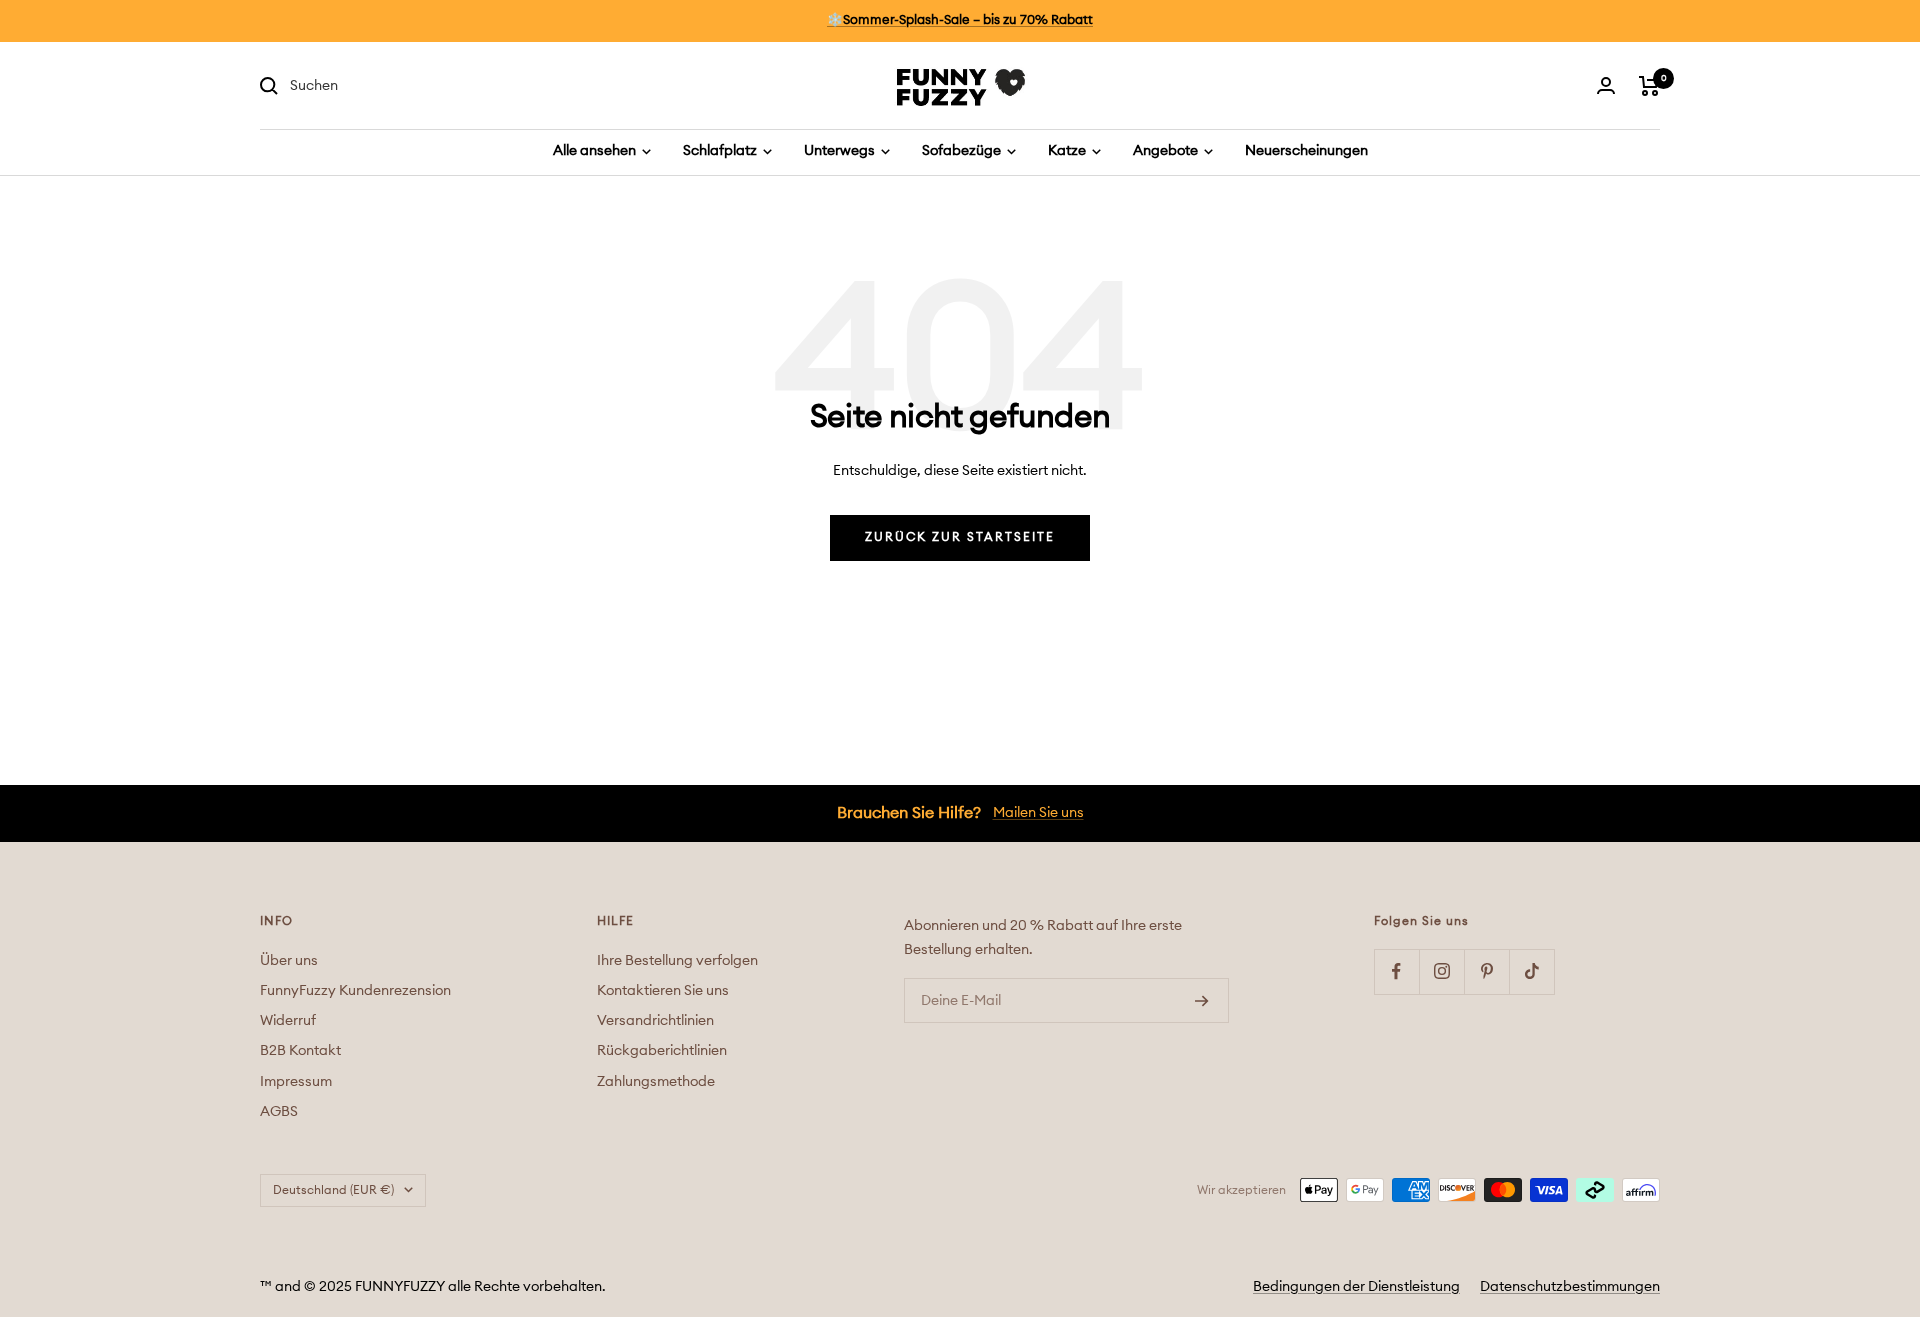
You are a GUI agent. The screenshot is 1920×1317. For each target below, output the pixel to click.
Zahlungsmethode (656, 1082)
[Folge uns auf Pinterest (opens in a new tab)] (1486, 971)
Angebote (1167, 151)
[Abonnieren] (1202, 1001)
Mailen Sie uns (1038, 813)
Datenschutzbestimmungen (1570, 1287)
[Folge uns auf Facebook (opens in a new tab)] (1396, 971)
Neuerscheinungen (1306, 151)
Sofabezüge (963, 151)
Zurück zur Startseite (960, 537)
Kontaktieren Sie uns (663, 991)
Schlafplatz (721, 151)
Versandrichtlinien (655, 1021)
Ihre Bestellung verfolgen (677, 961)
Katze (1068, 151)
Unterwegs (841, 151)
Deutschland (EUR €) (333, 1190)
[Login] (1606, 85)
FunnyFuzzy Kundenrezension (355, 991)
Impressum (296, 1082)
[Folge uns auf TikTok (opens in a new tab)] (1531, 971)
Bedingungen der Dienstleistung (1356, 1287)
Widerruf (288, 1021)
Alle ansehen (596, 151)
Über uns (289, 961)
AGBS (279, 1112)
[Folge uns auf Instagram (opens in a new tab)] (1441, 971)
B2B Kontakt (300, 1051)
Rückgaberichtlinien (662, 1051)
